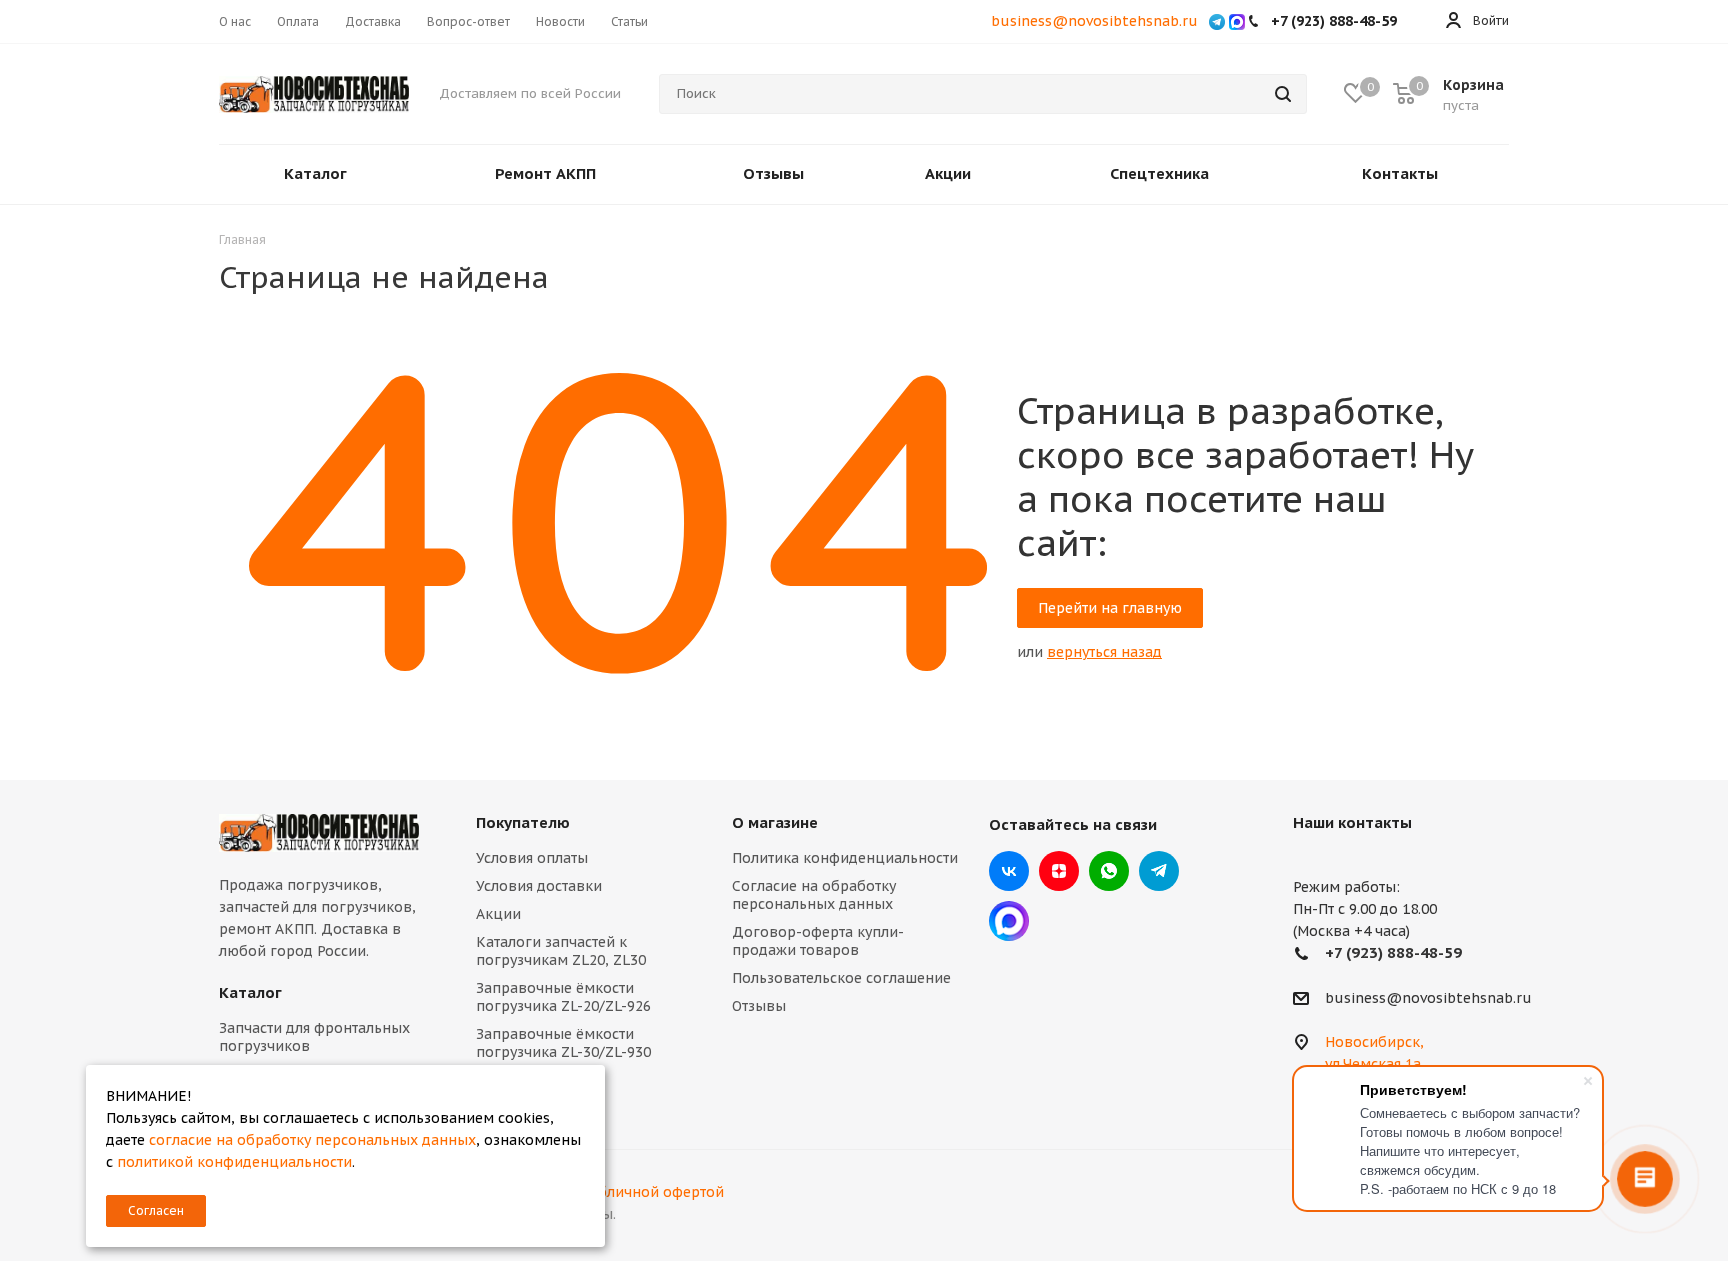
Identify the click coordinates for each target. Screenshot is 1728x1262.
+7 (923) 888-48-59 (1393, 952)
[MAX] (1237, 21)
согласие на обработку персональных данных (312, 1140)
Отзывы (759, 1006)
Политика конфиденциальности (845, 858)
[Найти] (1283, 94)
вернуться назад (1104, 652)
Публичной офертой (652, 1192)
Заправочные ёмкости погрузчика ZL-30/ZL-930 (563, 1043)
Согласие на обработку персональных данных (814, 895)
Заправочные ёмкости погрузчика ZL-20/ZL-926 (563, 997)
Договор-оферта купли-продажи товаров (818, 941)
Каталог (250, 992)
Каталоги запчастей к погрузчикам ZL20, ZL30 (561, 951)
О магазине (775, 822)
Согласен (156, 1210)
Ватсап (1109, 871)
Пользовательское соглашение (841, 978)
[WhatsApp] (1217, 21)
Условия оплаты (532, 858)
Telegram (1159, 871)
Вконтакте (1009, 871)
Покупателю (523, 822)
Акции (498, 914)
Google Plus (1009, 921)
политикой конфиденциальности (234, 1162)
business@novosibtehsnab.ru (1094, 21)
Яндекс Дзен (1059, 871)
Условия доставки (539, 886)
